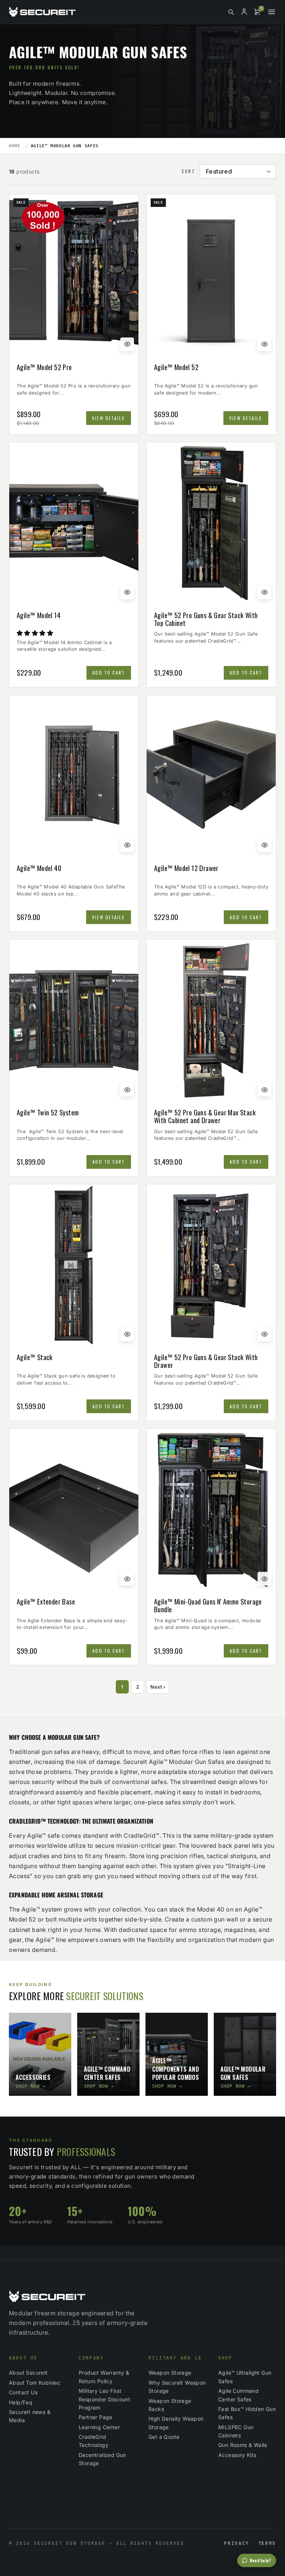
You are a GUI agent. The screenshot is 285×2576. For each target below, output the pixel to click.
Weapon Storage (170, 2373)
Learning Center (99, 2427)
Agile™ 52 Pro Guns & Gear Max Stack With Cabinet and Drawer (205, 1116)
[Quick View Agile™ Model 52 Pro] (127, 344)
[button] (36, 633)
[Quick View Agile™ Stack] (127, 1334)
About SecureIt (28, 2373)
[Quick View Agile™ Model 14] (127, 592)
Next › (158, 1687)
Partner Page (96, 2417)
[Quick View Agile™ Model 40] (127, 845)
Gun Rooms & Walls (243, 2445)
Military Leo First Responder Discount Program (104, 2399)
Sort (188, 171)
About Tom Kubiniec (35, 2383)
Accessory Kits (237, 2455)
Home (15, 146)
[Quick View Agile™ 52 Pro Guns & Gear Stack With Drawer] (264, 1334)
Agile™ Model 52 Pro (44, 367)
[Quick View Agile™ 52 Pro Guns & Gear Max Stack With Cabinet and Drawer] (264, 1090)
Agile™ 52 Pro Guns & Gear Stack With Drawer (206, 1361)
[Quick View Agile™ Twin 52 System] (127, 1090)
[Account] (244, 12)
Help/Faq (21, 2402)
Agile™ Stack (35, 1358)
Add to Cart (109, 672)
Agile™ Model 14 (39, 616)
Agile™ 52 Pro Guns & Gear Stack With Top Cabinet (206, 619)
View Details (108, 418)
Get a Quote (164, 2437)
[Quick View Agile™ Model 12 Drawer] (264, 845)
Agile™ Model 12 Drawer (186, 868)
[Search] (231, 12)
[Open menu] (272, 12)
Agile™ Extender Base (46, 1602)
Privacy (237, 2543)
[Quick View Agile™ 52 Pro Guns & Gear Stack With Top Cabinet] (264, 592)
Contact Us (23, 2392)
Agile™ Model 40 (39, 868)
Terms (267, 2543)
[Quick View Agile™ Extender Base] (127, 1579)
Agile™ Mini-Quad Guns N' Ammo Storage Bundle (208, 1605)
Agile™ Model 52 (176, 367)
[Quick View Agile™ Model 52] (264, 344)
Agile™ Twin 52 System (48, 1113)
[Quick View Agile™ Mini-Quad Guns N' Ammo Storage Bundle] (264, 1579)
